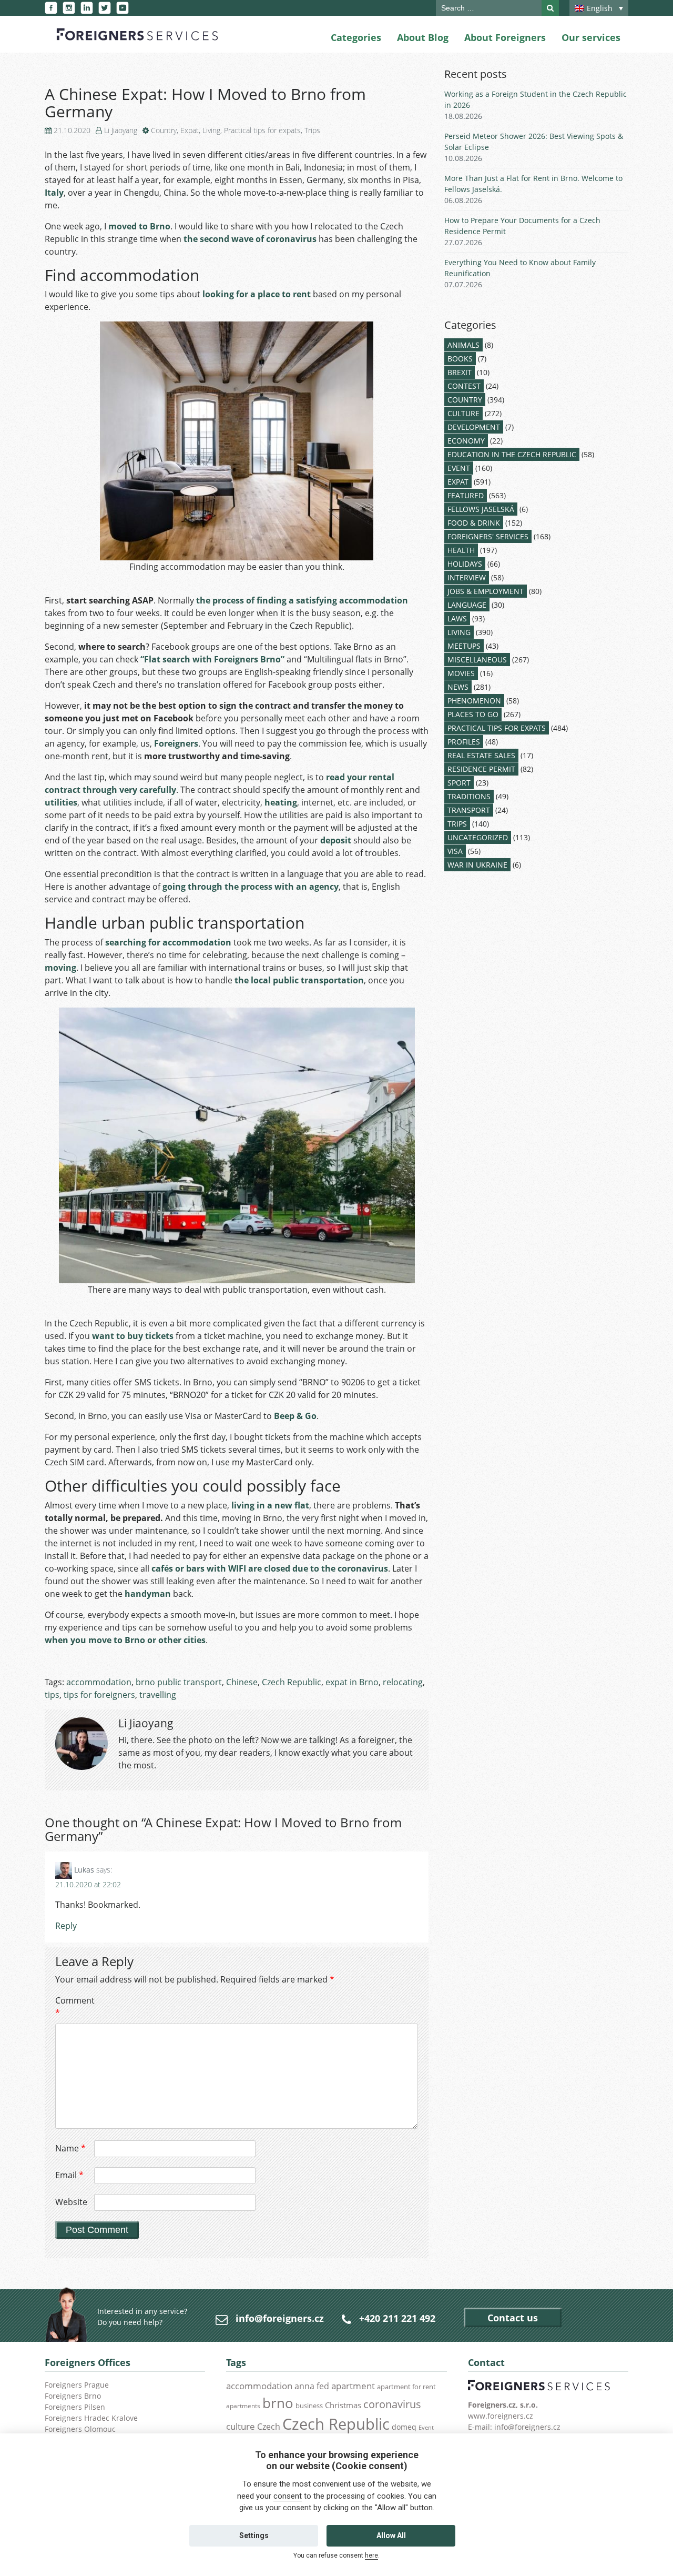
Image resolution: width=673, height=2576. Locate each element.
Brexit (460, 372)
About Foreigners (505, 37)
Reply (66, 1926)
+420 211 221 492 (397, 2318)
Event (459, 468)
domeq (404, 2427)
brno (278, 2403)
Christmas (343, 2405)
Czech (269, 2427)
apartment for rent (406, 2387)
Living (211, 130)
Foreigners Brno (73, 2396)
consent (288, 2496)
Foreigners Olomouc (80, 2429)
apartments (243, 2406)
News (458, 687)
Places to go (473, 714)
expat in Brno (352, 1682)
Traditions (469, 796)
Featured (466, 495)
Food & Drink (474, 523)
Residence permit (481, 769)
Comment (74, 2007)
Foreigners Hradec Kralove (91, 2418)
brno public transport (179, 1682)
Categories (356, 37)
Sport (459, 783)
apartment (353, 2386)
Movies (461, 673)
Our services (591, 37)
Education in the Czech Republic (512, 454)
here (371, 2555)
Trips (312, 130)
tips (52, 1695)
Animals (463, 345)
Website (71, 2202)
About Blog (423, 37)
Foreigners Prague (77, 2385)
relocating (403, 1682)
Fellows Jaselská (481, 509)
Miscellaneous (477, 660)
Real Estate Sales (481, 755)
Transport (469, 810)
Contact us (513, 2318)
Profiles (464, 742)
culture (241, 2426)
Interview (467, 577)
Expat (190, 130)
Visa (455, 851)
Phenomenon (474, 701)
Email (69, 2175)
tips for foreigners (99, 1695)
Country (164, 130)
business (309, 2406)
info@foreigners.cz (280, 2318)
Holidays (465, 564)
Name (70, 2148)
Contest (464, 386)
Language (467, 605)
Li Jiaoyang (121, 130)
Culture (463, 413)
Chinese (242, 1682)
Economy (466, 441)
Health (461, 550)
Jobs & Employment (486, 591)
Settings (254, 2535)
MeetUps (464, 646)
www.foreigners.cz (501, 2416)
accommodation (99, 1682)
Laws (457, 618)
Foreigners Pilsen (75, 2407)
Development (474, 427)
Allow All (391, 2535)
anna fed (312, 2386)
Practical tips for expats (262, 130)
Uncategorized (478, 837)
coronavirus (392, 2404)
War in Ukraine (477, 865)
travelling (158, 1695)
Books (460, 359)
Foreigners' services (488, 536)
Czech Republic (292, 1682)
